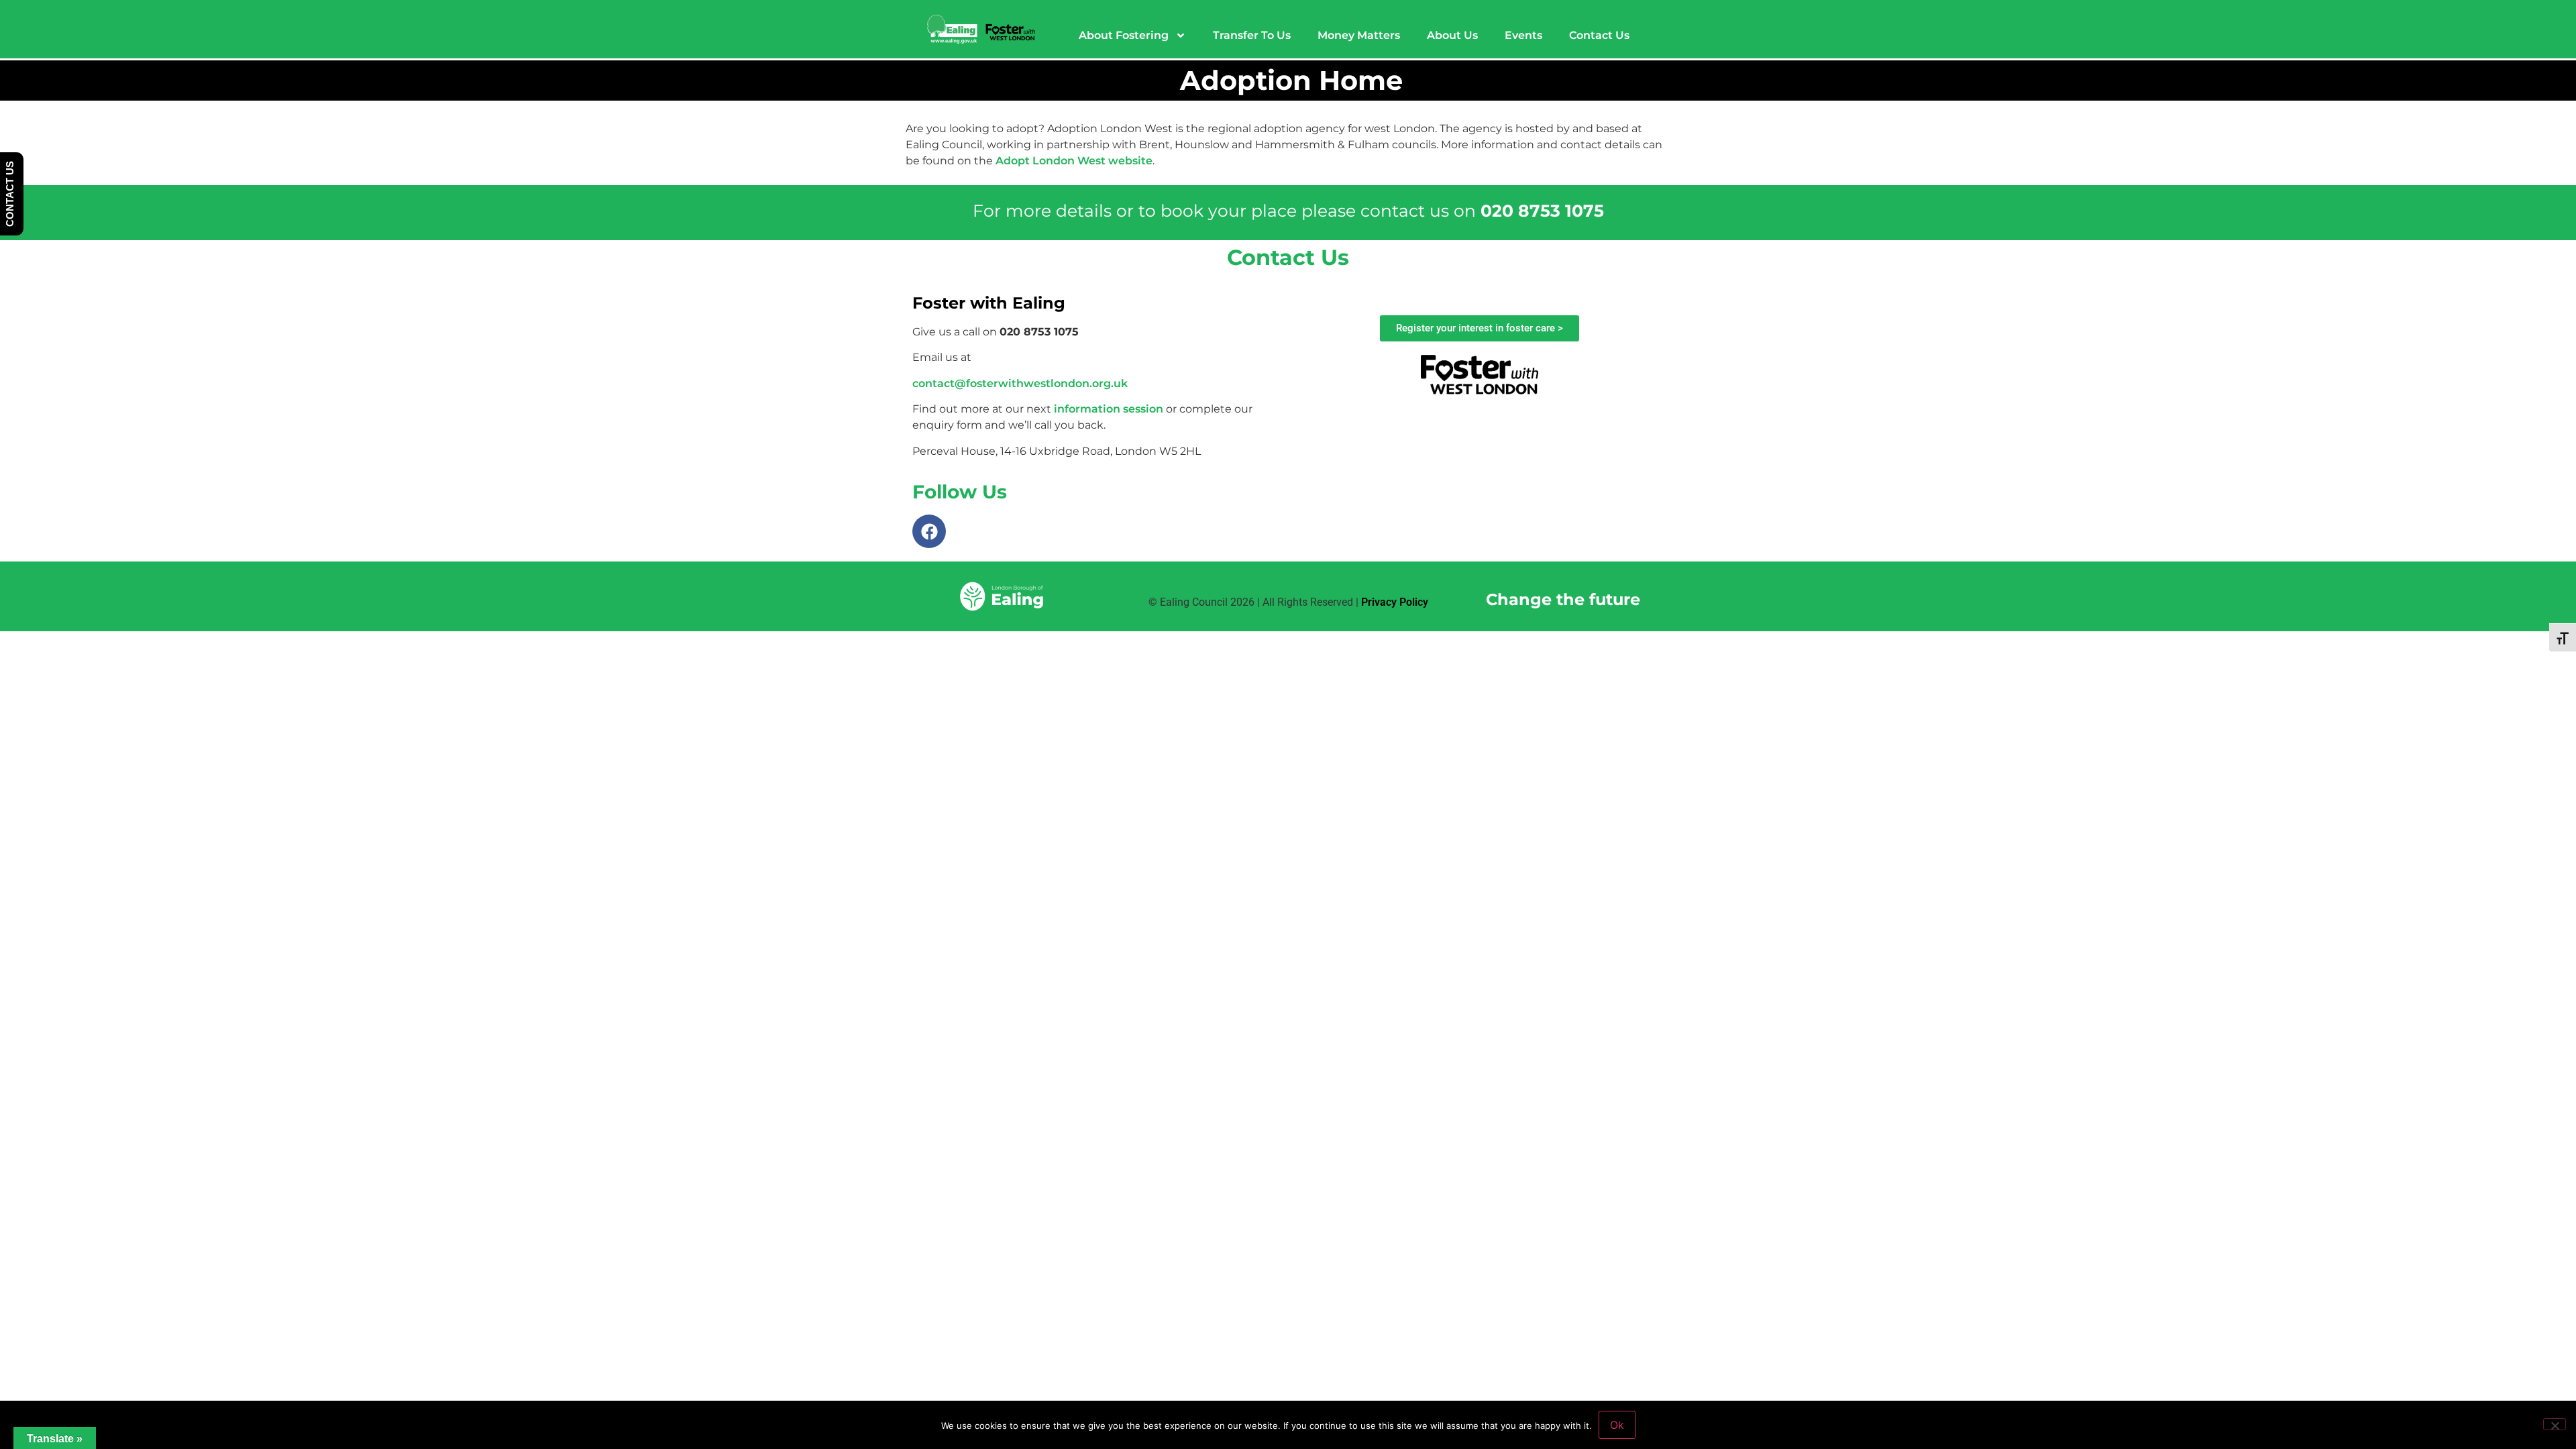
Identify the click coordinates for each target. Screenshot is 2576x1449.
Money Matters (1359, 35)
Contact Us (1599, 35)
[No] (2555, 1424)
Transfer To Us (1252, 35)
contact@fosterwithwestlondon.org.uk (1020, 383)
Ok (1617, 1425)
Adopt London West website (1074, 161)
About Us (1452, 35)
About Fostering (1124, 35)
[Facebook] (929, 531)
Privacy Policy (1395, 602)
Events (1523, 35)
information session (1109, 409)
